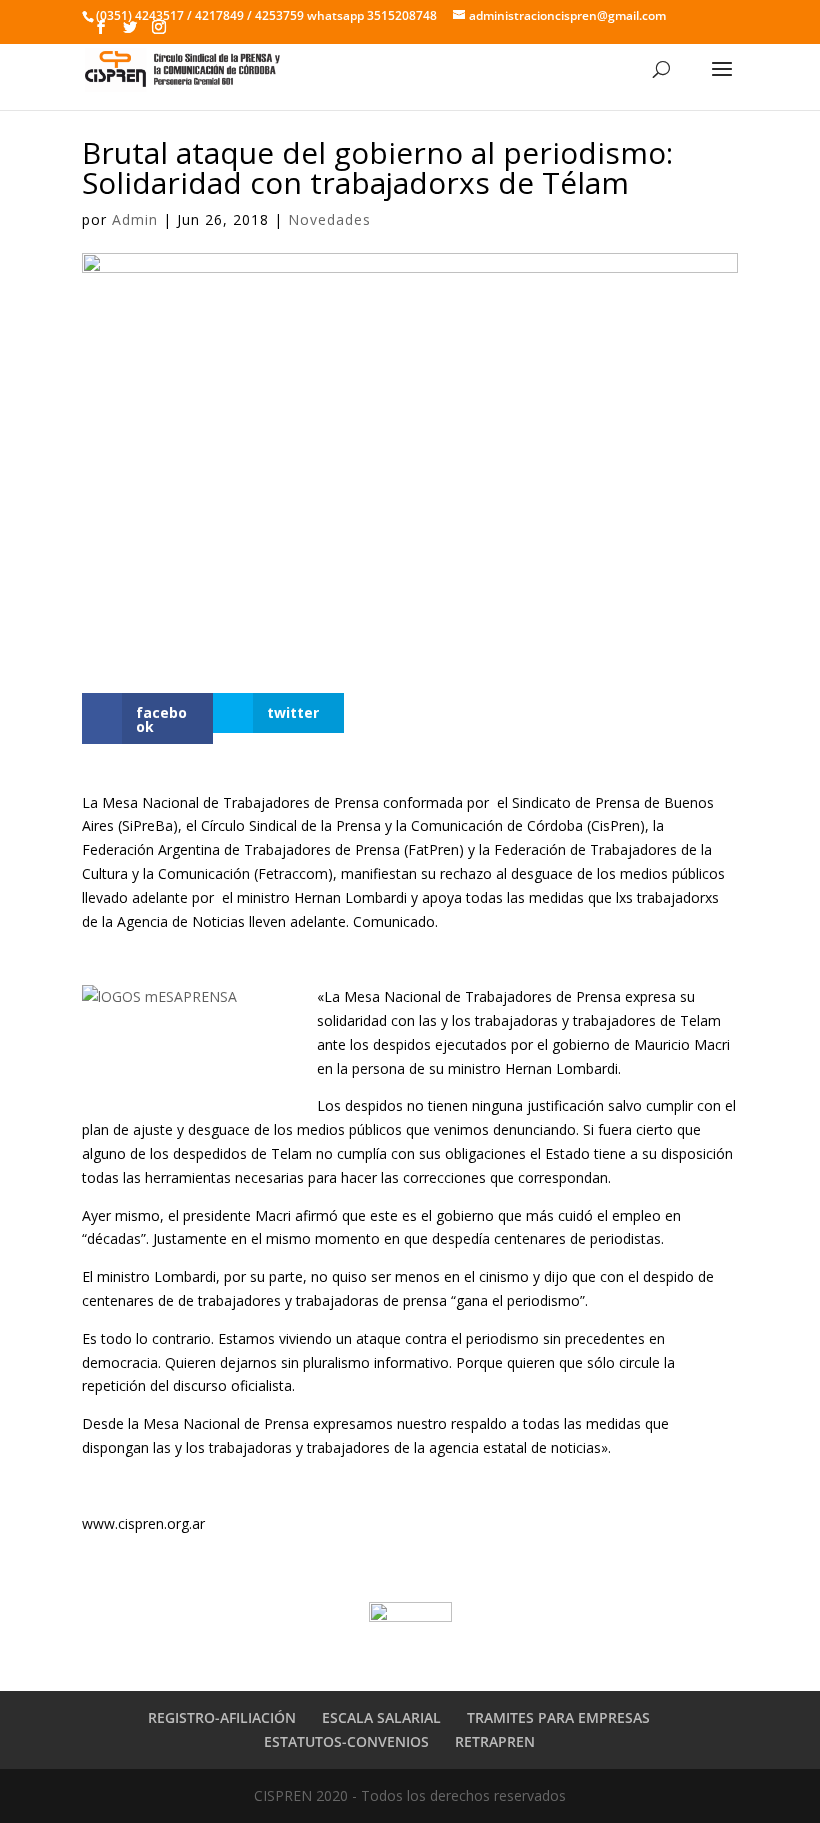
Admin (135, 219)
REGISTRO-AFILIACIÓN (222, 1717)
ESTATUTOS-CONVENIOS (346, 1741)
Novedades (329, 219)
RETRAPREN (495, 1741)
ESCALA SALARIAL (381, 1717)
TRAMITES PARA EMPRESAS (558, 1717)
